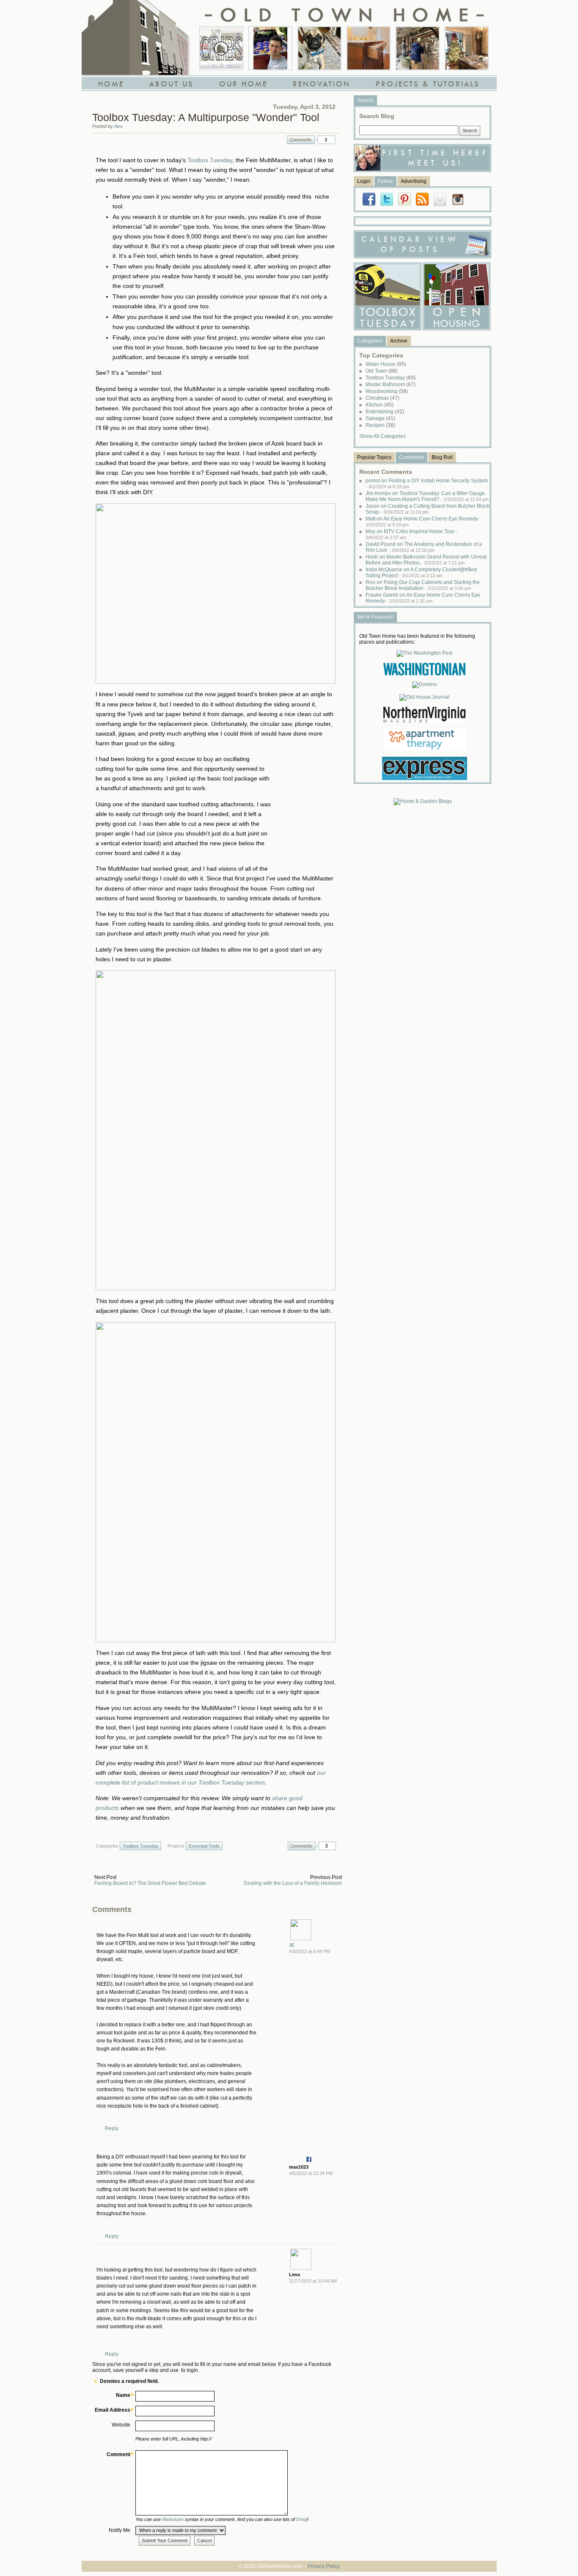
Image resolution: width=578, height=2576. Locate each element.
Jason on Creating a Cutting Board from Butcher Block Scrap (428, 509)
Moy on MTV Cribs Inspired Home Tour (411, 534)
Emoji (302, 2519)
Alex (118, 126)
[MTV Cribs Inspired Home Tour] (221, 48)
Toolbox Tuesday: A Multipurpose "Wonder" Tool (206, 117)
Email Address (113, 2410)
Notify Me (120, 2530)
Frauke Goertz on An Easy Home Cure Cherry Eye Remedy (423, 598)
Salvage (380, 418)
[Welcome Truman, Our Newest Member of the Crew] (319, 48)
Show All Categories (383, 436)
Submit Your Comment (165, 2540)
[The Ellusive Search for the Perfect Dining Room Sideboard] (369, 48)
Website (121, 2425)
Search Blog (377, 116)
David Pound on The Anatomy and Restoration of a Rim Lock (424, 547)
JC (292, 1945)
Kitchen (380, 405)
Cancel (204, 2540)
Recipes (380, 425)
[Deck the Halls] (467, 48)
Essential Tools (204, 1846)
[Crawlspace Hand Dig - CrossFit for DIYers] (270, 48)
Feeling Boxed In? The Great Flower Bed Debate (150, 1883)
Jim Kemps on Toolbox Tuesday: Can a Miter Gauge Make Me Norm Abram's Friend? (427, 496)
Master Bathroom (391, 385)
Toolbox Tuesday (210, 160)
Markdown (173, 2519)
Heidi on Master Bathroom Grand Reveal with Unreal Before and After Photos (426, 560)
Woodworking (387, 391)
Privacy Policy (324, 2566)
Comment (118, 2454)
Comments (301, 140)
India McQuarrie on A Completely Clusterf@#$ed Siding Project (421, 573)
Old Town (382, 371)
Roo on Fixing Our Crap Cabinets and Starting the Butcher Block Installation (423, 585)
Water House (386, 364)
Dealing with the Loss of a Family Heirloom (293, 1883)
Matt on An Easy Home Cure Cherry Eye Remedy (423, 522)
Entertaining (385, 412)
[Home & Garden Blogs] (423, 801)
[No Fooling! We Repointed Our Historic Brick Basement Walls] (418, 48)
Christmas (383, 398)
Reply (112, 2128)
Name (123, 2395)
